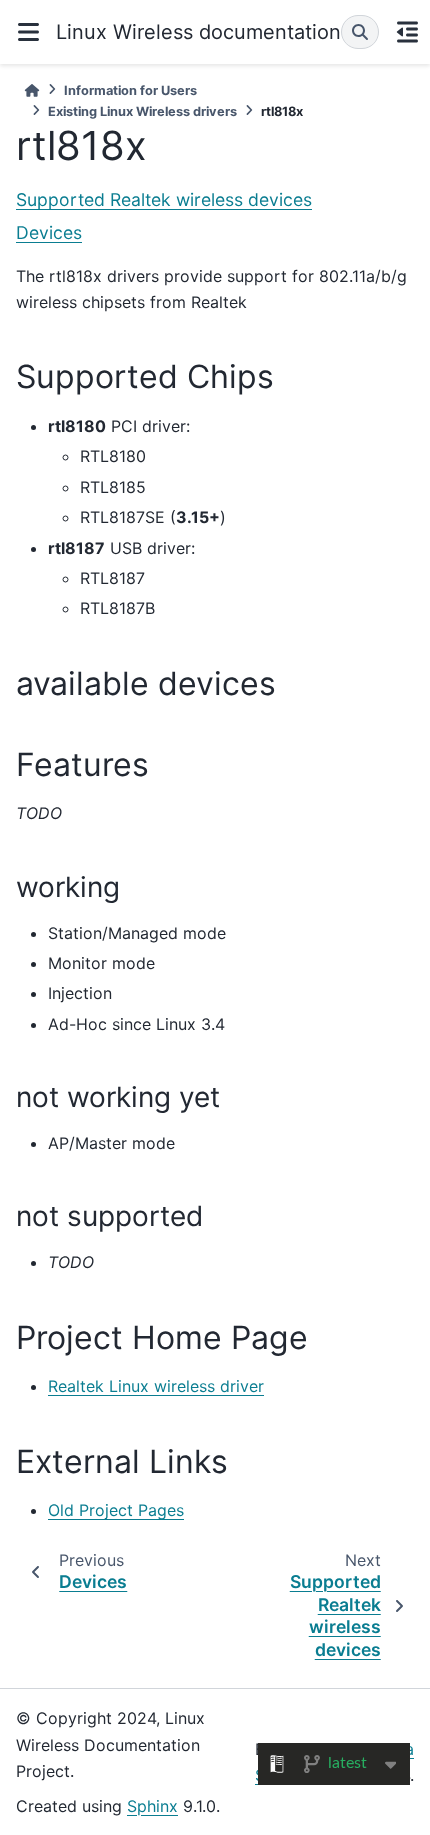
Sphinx (152, 1806)
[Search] (360, 32)
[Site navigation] (28, 32)
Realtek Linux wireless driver (156, 1386)
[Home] (32, 90)
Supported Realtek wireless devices (164, 199)
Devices (49, 232)
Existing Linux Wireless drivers (142, 111)
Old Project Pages (116, 1510)
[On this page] (407, 32)
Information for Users (130, 90)
